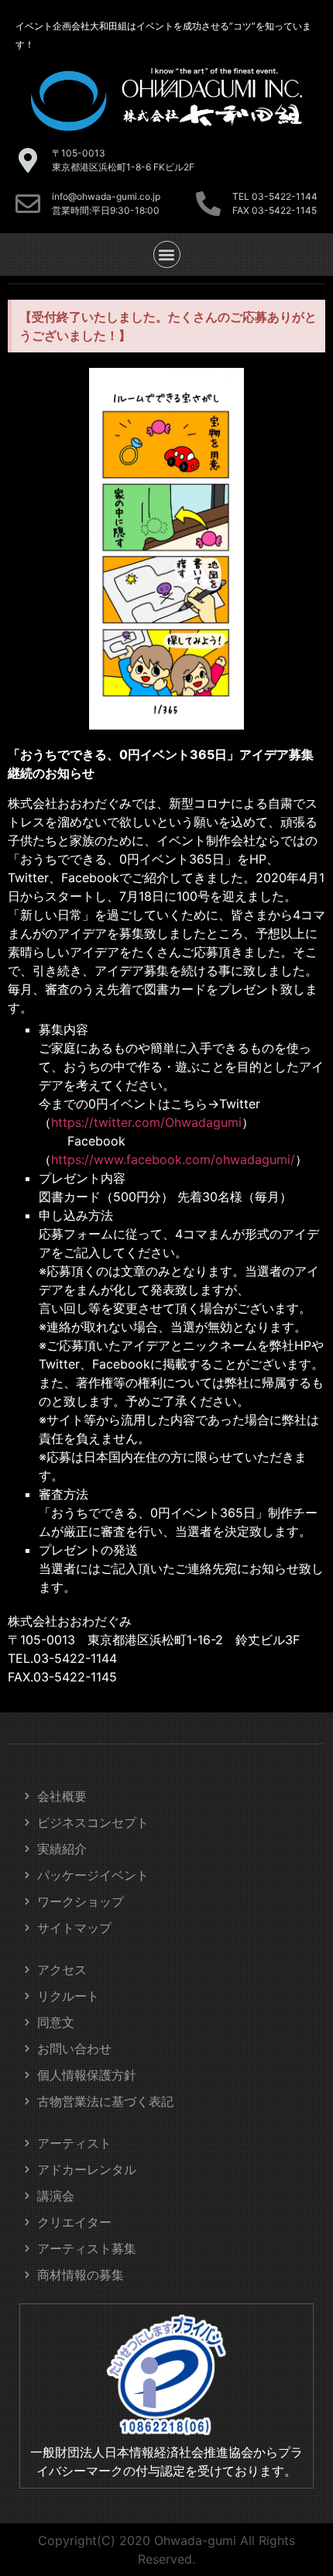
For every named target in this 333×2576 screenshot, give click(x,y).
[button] (167, 254)
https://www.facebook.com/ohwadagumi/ (173, 1159)
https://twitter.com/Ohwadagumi (146, 1122)
